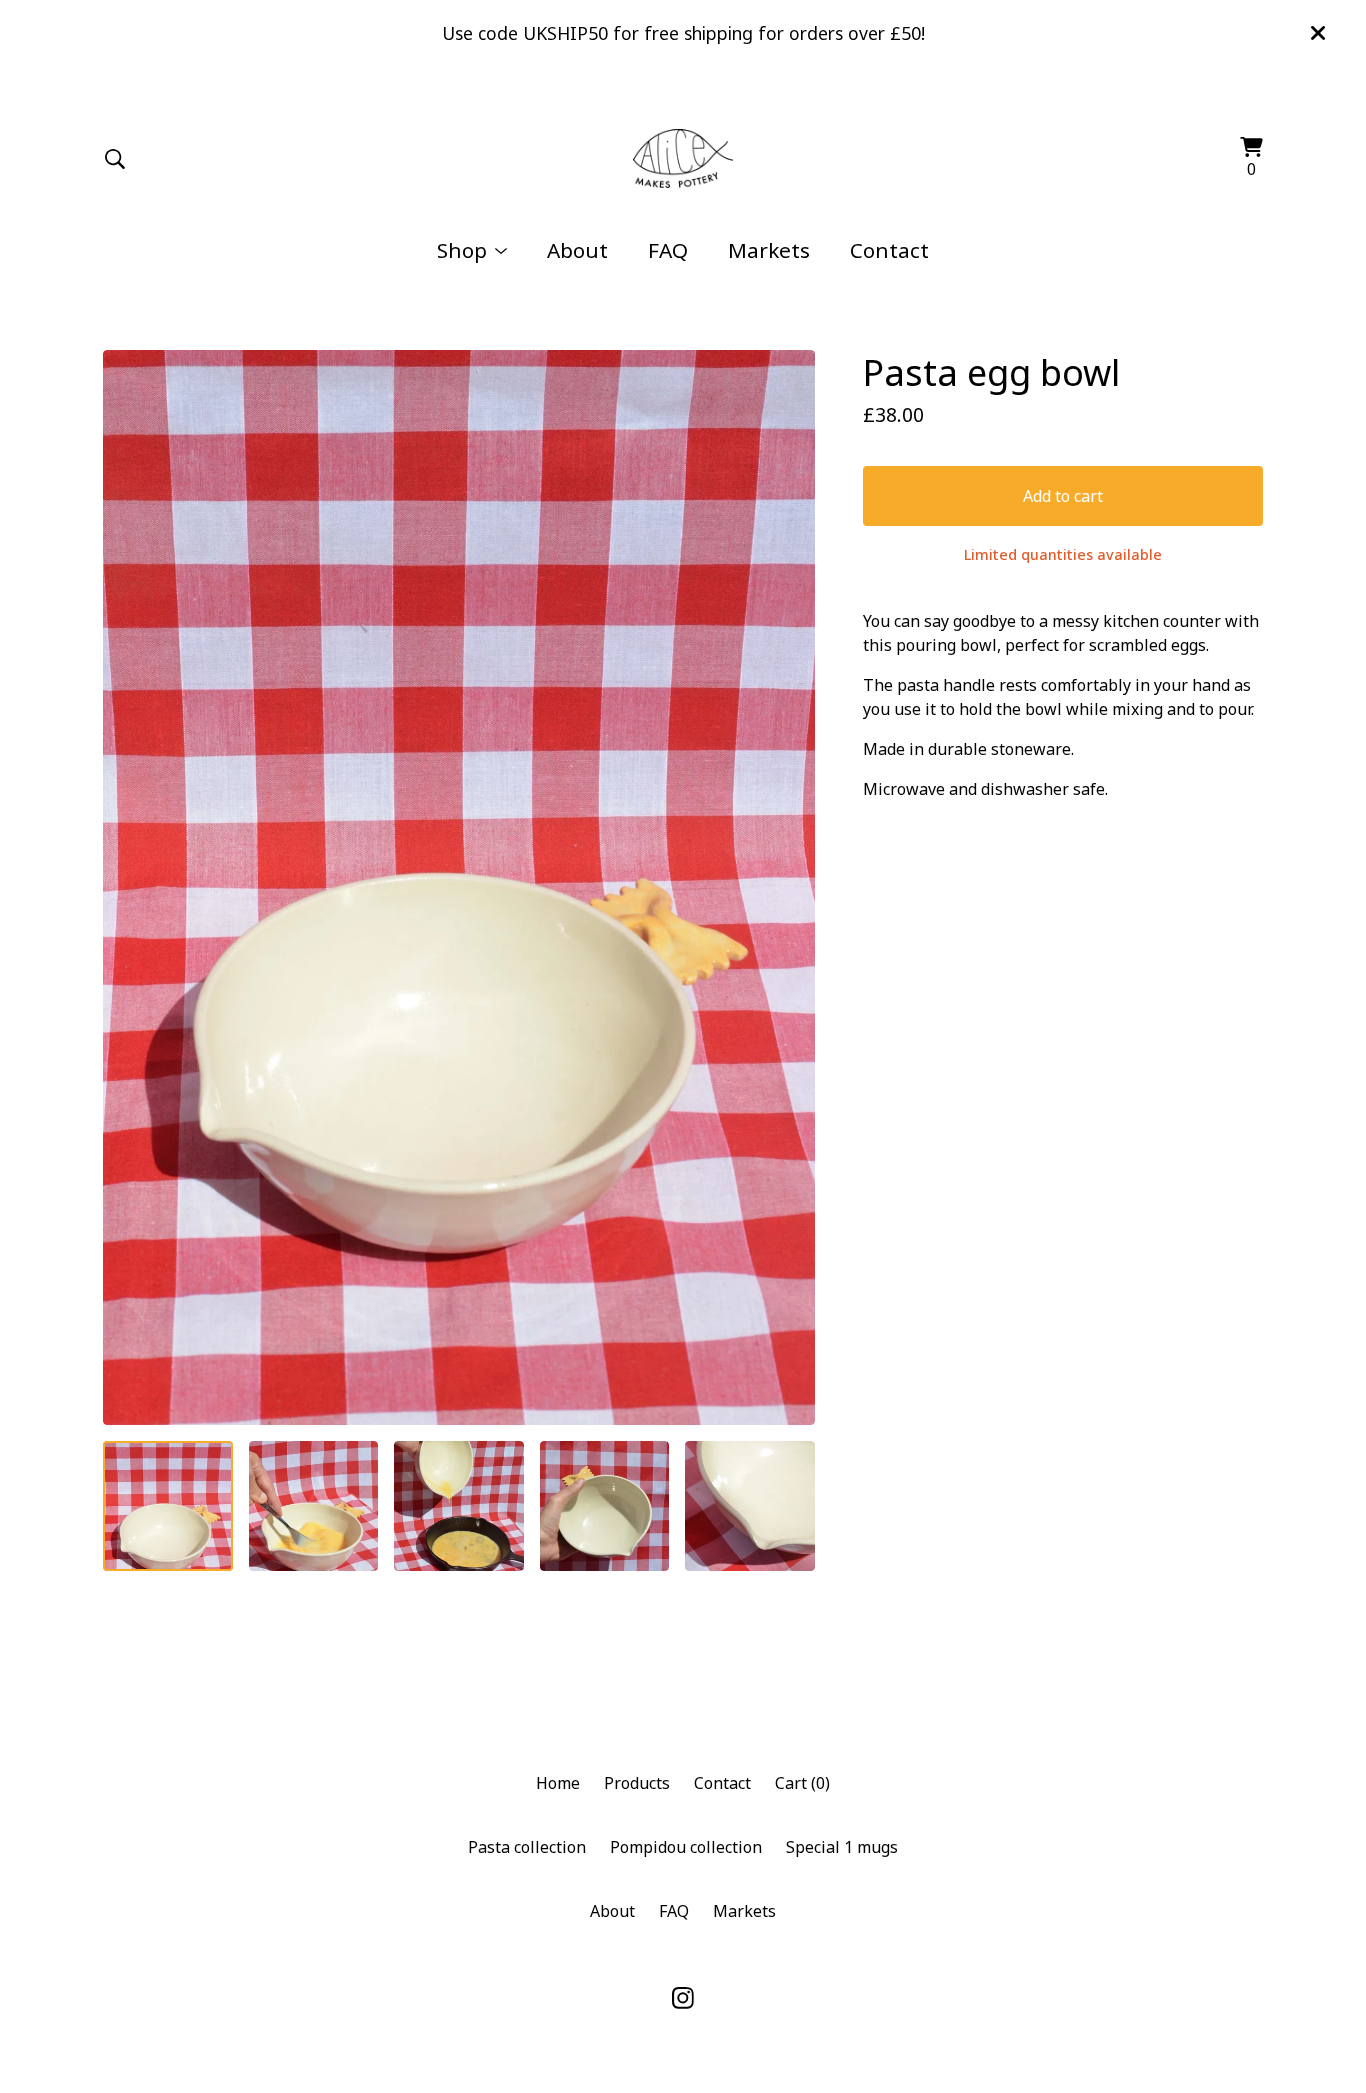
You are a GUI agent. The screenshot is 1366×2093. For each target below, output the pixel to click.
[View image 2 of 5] (314, 1506)
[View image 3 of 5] (459, 1506)
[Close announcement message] (1318, 33)
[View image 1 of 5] (168, 1506)
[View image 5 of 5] (750, 1506)
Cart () (802, 1783)
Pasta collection (527, 1847)
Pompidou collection (686, 1847)
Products (637, 1783)
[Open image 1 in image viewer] (459, 887)
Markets (769, 250)
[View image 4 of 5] (605, 1506)
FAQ (668, 250)
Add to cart (1063, 496)
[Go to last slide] (131, 888)
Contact (889, 250)
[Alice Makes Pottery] (683, 158)
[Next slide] (787, 888)
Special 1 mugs (842, 1847)
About (577, 250)
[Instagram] (683, 1998)
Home (558, 1783)
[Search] (115, 159)
